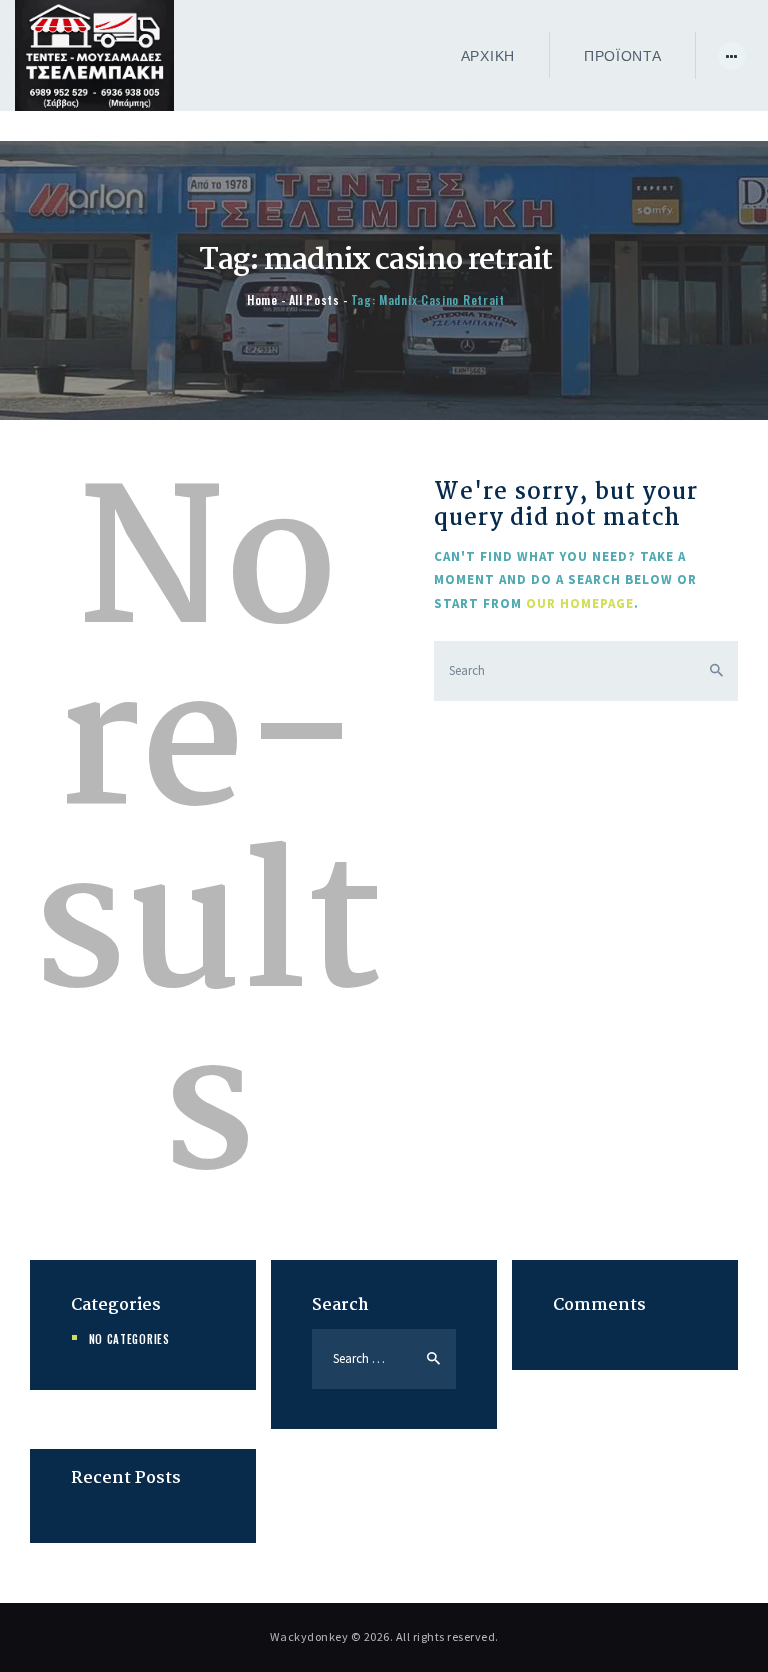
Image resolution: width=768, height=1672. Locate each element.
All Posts (314, 299)
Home (262, 299)
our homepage (580, 603)
